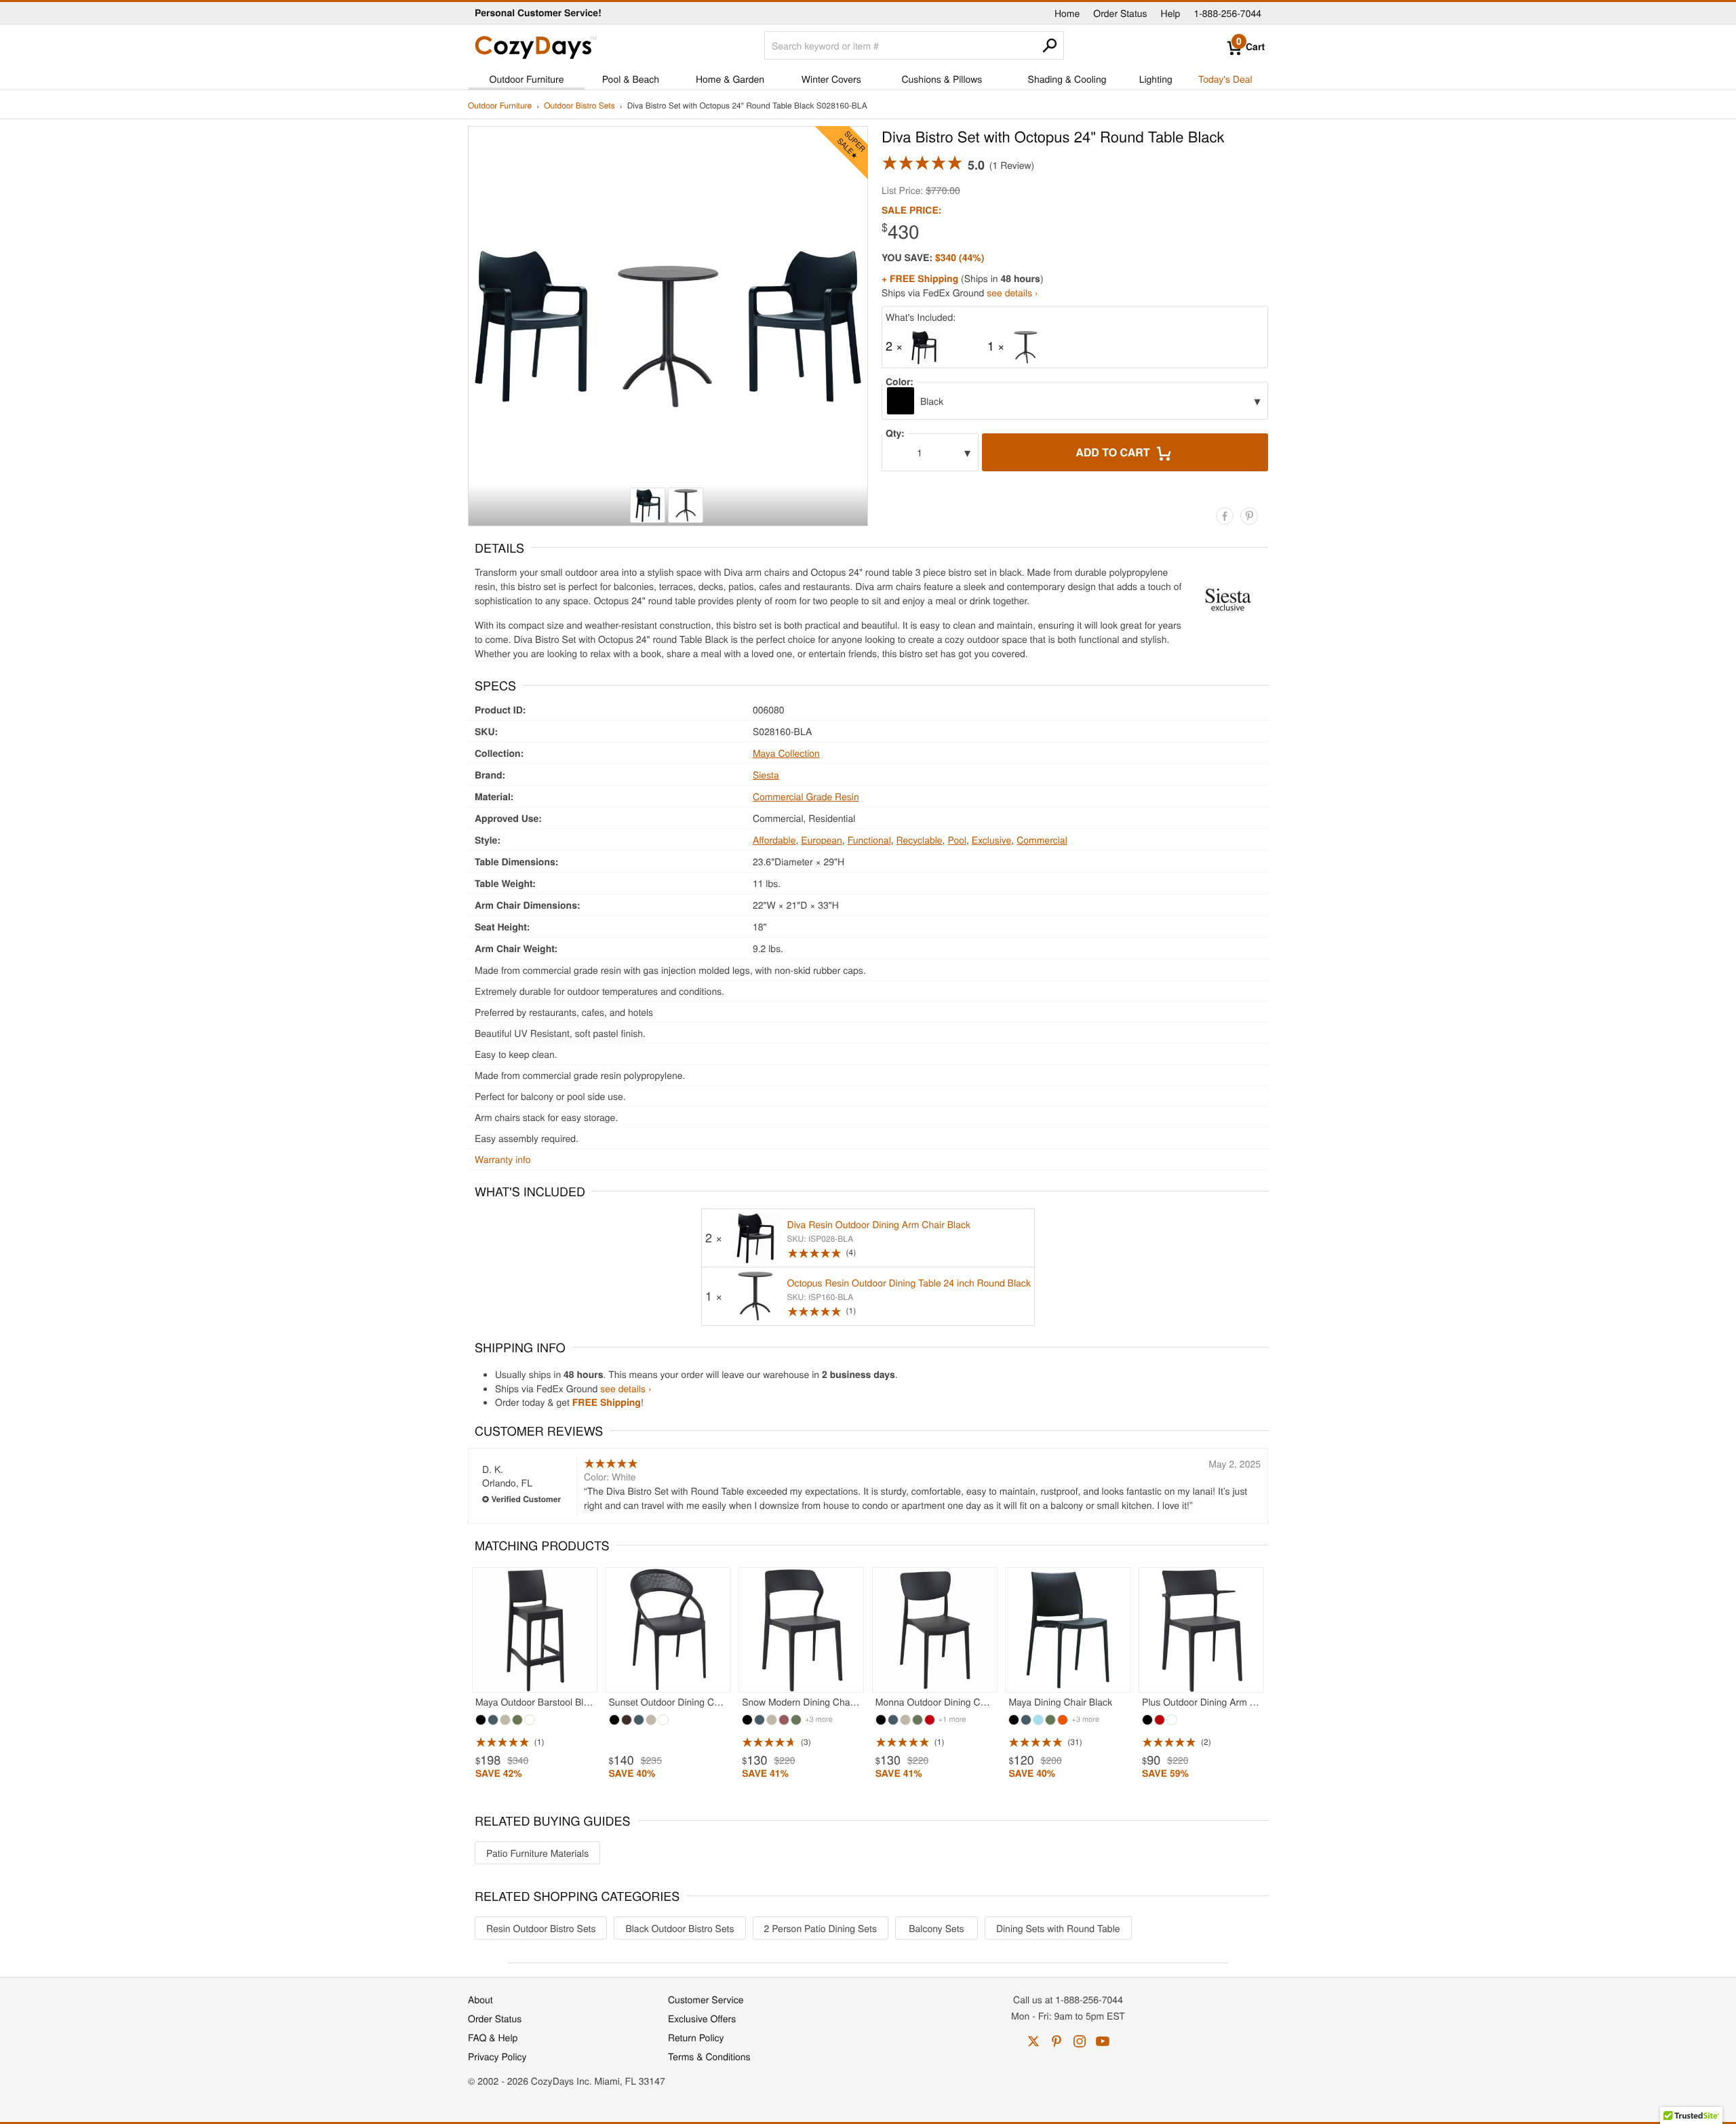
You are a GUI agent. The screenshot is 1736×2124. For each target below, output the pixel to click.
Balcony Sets (936, 1928)
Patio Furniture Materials (537, 1853)
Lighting (1156, 79)
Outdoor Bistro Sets (579, 106)
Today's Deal (1225, 79)
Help (1171, 13)
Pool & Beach (631, 79)
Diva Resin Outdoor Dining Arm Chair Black (879, 1224)
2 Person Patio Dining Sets (821, 1928)
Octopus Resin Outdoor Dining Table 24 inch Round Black (909, 1282)
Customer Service (706, 1999)
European (822, 840)
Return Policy (696, 2037)
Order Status (1120, 13)
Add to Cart (1114, 452)
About (480, 1999)
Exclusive (992, 840)
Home (1067, 13)
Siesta (766, 774)
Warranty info (502, 1159)
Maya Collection (786, 753)
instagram (1080, 2041)
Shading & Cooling (1067, 79)
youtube (1103, 2041)
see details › (1012, 292)
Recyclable (920, 840)
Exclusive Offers (702, 2018)
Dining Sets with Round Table (1058, 1928)
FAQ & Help (493, 2037)
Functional (869, 840)
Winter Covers (831, 79)
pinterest (1057, 2041)
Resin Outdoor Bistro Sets (541, 1928)
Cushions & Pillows (942, 79)
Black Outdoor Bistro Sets (679, 1928)
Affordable (774, 840)
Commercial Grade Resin (806, 796)
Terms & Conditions (709, 2056)
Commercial (1042, 840)
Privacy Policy (497, 2056)
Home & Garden (730, 79)
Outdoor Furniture (527, 79)
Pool (957, 840)
